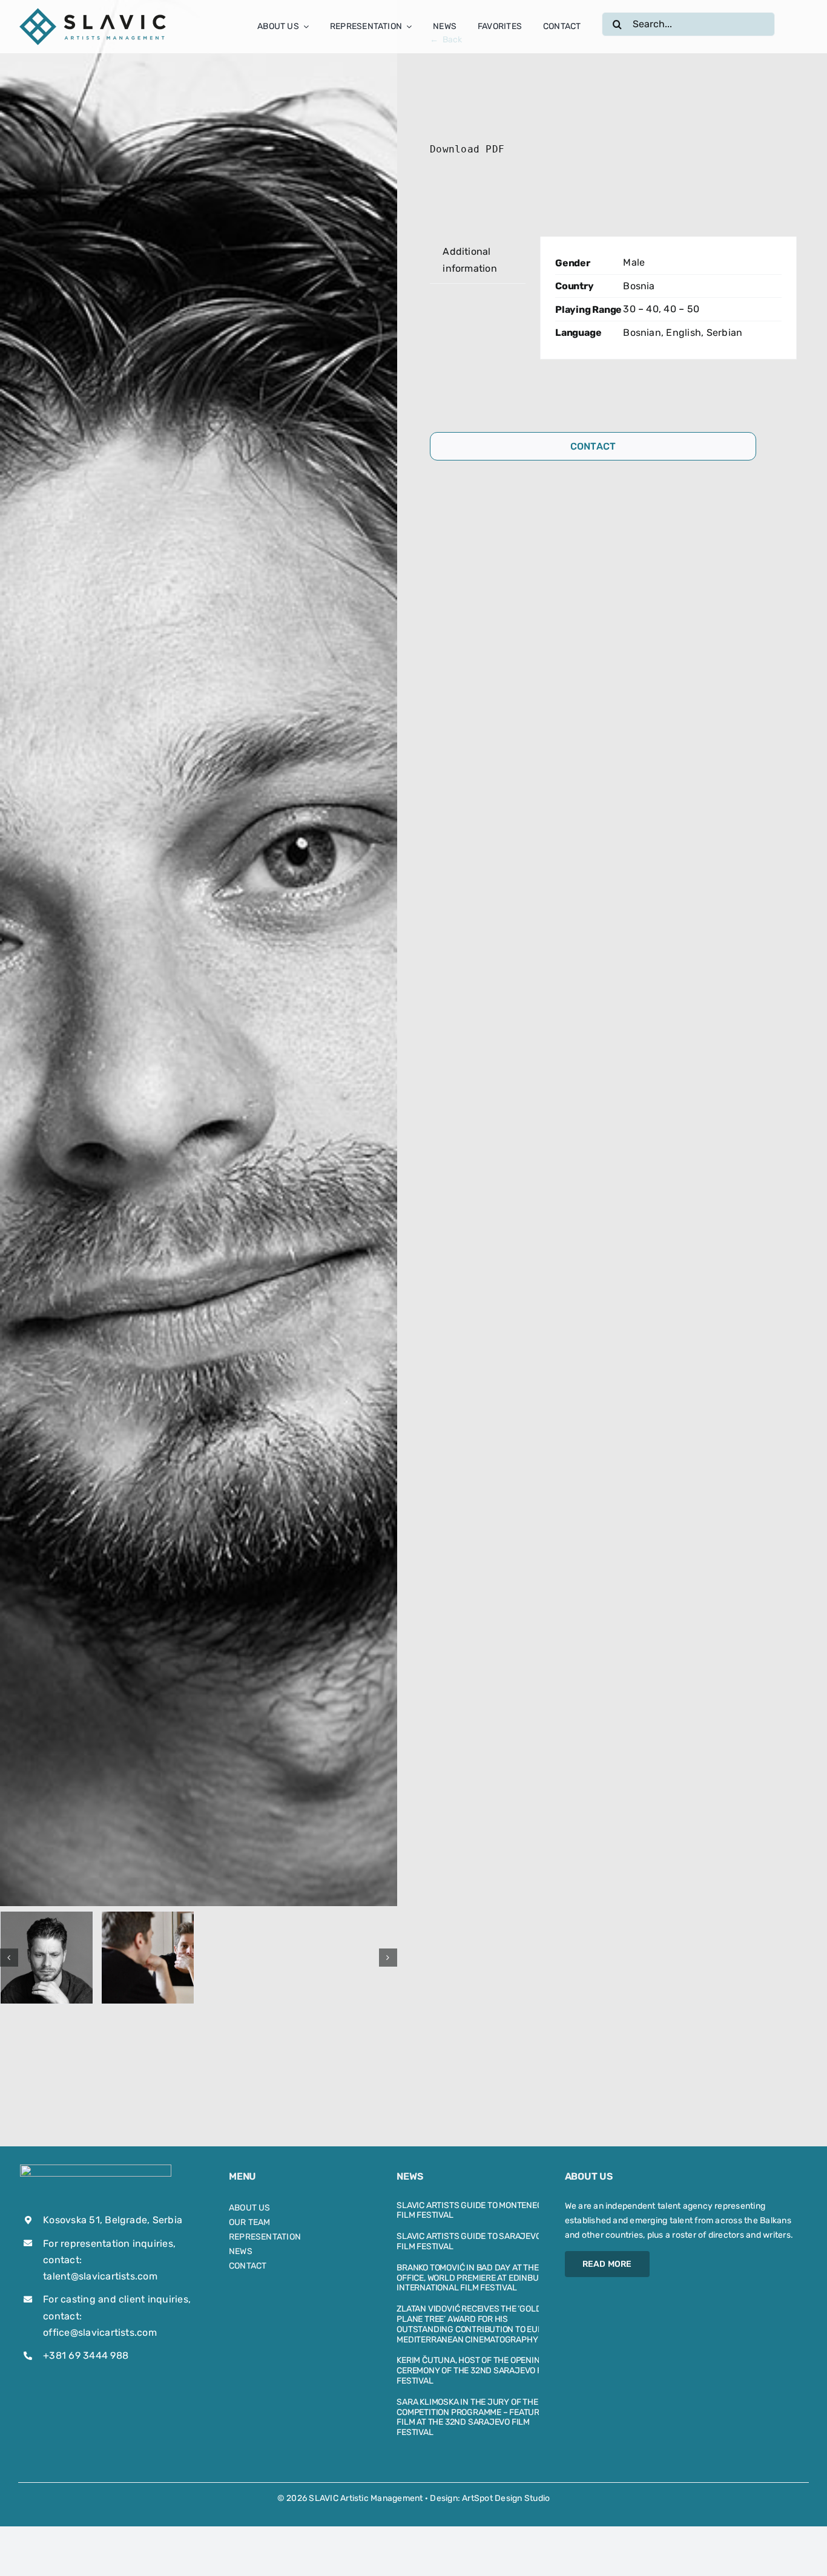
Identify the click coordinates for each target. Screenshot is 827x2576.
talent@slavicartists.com (100, 2276)
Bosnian (642, 333)
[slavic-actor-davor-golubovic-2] (148, 1958)
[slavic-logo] (94, 11)
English (684, 333)
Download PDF (467, 149)
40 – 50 (681, 309)
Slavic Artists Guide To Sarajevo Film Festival (469, 2241)
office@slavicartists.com (100, 2332)
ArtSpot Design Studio (506, 2498)
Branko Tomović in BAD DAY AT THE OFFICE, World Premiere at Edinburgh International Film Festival (476, 2278)
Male (634, 262)
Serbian (725, 333)
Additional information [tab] (470, 260)
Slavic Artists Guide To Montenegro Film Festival (475, 2211)
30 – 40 (641, 309)
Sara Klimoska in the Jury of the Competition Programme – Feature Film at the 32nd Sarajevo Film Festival (470, 2417)
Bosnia (639, 286)
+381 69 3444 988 (86, 2355)
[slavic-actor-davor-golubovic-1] (47, 1958)
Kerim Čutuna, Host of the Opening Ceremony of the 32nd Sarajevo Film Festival (476, 2371)
